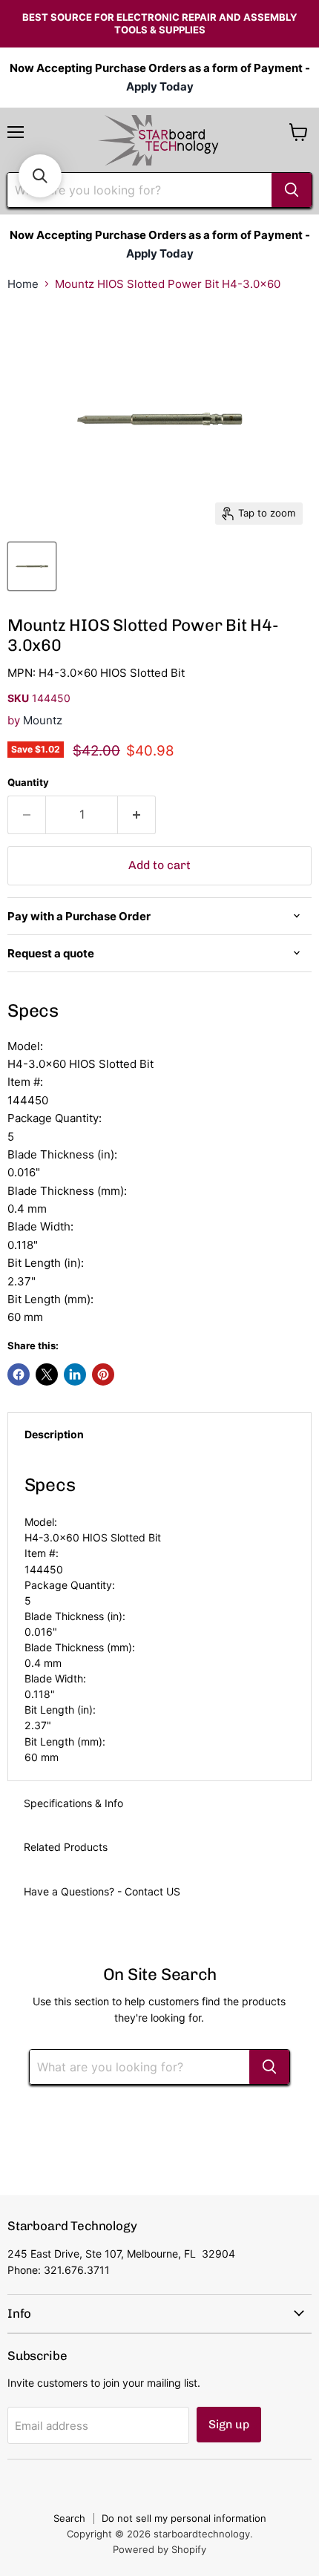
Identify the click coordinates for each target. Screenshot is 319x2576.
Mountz (43, 720)
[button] (40, 176)
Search (69, 2518)
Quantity (28, 783)
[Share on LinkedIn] (75, 1374)
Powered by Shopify (159, 2549)
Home (23, 284)
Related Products (66, 1847)
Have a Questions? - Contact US (102, 1891)
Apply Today (160, 86)
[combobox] (139, 190)
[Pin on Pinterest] (103, 1374)
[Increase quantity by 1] (137, 815)
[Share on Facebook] (19, 1374)
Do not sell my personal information (184, 2518)
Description (54, 1434)
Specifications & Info (73, 1803)
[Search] (292, 190)
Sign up (229, 2424)
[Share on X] (47, 1374)
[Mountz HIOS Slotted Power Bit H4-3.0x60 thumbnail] (32, 566)
